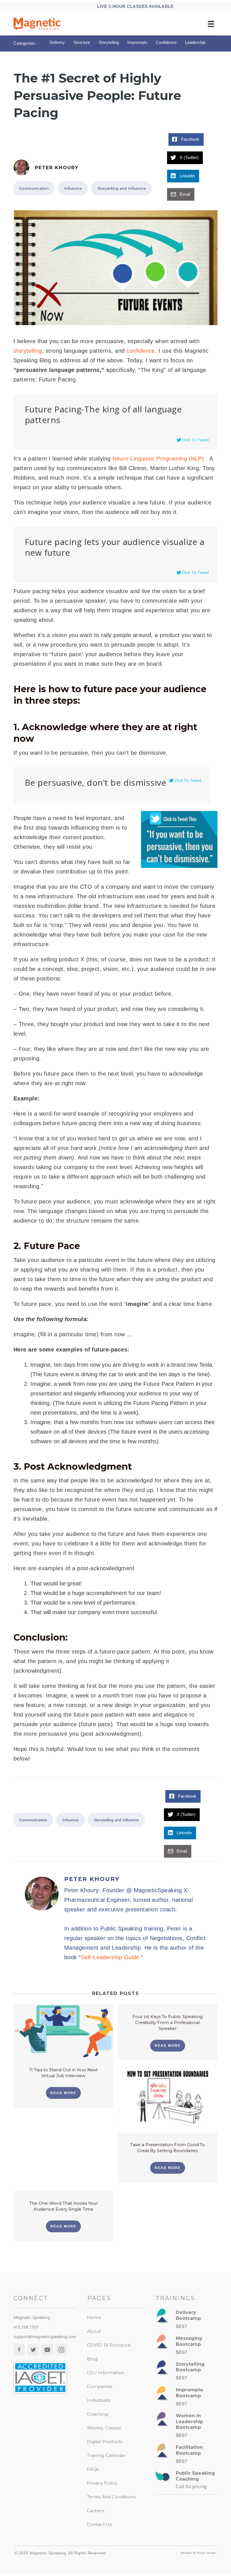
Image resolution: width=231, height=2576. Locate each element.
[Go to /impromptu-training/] (186, 2399)
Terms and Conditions (111, 2497)
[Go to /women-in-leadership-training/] (186, 2427)
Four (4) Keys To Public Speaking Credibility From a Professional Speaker (167, 2022)
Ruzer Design (207, 2553)
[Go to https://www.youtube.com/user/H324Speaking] (47, 2350)
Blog (92, 2359)
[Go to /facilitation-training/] (186, 2456)
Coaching (97, 2414)
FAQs (93, 2469)
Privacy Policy (102, 2483)
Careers (96, 2511)
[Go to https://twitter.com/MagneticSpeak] (33, 2350)
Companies (100, 2386)
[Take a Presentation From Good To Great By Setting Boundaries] (168, 2100)
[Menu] (211, 24)
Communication (34, 188)
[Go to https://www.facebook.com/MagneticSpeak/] (19, 2350)
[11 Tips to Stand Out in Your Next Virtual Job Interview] (64, 2030)
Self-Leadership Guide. (111, 1957)
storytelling (28, 351)
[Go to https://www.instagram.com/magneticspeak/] (61, 2350)
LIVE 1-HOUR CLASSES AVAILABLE (136, 6)
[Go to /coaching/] (186, 2482)
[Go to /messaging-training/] (186, 2347)
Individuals (99, 2400)
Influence (73, 188)
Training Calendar (106, 2455)
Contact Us (99, 2524)
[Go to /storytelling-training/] (186, 2373)
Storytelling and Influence (121, 188)
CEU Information (106, 2373)
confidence (141, 351)
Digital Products (105, 2442)
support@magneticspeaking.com (45, 2337)
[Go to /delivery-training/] (186, 2321)
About (94, 2331)
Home (94, 2317)
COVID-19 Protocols (109, 2345)
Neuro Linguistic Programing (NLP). (160, 459)
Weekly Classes (104, 2428)
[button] (63, 2093)
